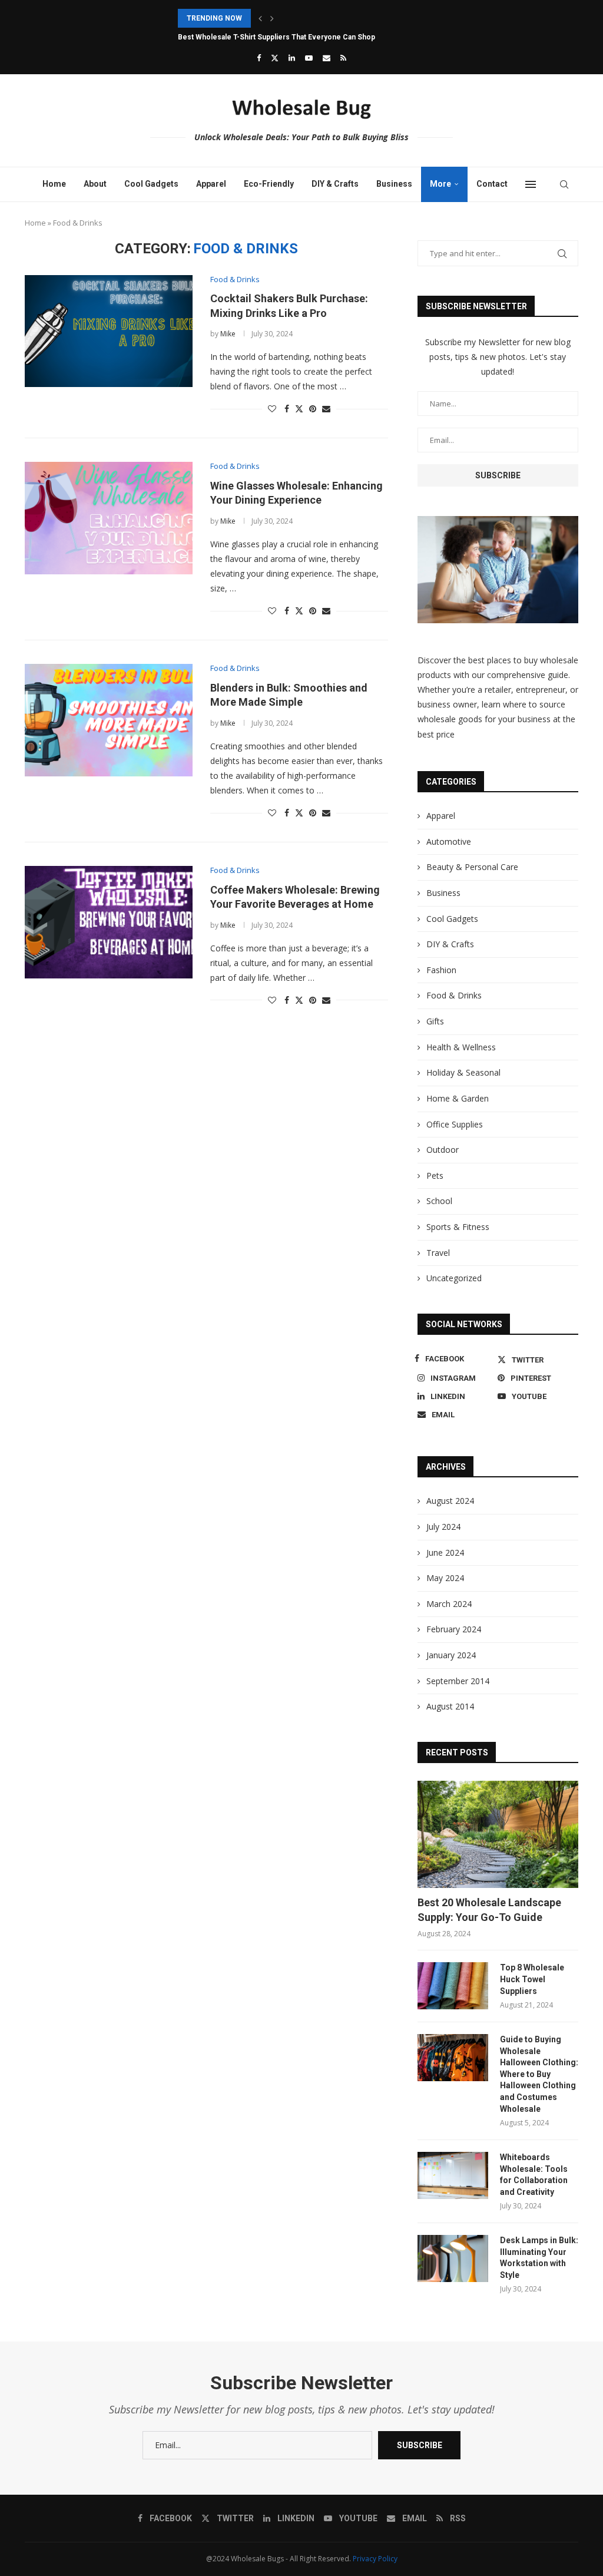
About (95, 184)
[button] (260, 18)
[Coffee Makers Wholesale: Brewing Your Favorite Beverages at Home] (109, 922)
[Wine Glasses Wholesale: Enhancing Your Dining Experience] (109, 518)
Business (394, 184)
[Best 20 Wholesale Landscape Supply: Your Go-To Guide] (498, 1834)
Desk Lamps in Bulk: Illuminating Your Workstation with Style (539, 2258)
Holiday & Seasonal (463, 1072)
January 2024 (451, 1655)
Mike (228, 334)
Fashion (441, 970)
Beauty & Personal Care (472, 867)
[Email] (327, 58)
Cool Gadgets (151, 184)
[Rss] (343, 58)
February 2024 (454, 1629)
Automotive (449, 841)
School (439, 1201)
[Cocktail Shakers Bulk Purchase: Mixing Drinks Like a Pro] (109, 331)
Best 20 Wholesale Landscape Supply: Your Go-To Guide (489, 1910)
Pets (435, 1175)
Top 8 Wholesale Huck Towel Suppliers (532, 1979)
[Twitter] (275, 58)
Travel (438, 1253)
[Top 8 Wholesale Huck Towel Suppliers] (453, 1986)
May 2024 (445, 1578)
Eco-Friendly (269, 184)
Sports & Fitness (458, 1227)
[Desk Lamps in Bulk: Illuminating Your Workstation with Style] (453, 2258)
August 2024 (450, 1501)
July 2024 (443, 1527)
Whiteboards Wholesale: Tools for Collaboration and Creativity (534, 2175)
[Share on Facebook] (287, 409)
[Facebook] (259, 58)
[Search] (564, 184)
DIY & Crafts (335, 184)
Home (54, 184)
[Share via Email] (326, 409)
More (440, 184)
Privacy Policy (375, 2559)
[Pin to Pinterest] (313, 409)
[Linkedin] (292, 58)
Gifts (435, 1021)
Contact (492, 184)
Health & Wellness (461, 1047)
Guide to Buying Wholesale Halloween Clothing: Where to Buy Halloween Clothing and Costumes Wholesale (539, 2074)
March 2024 (449, 1604)
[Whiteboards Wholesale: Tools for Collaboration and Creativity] (453, 2175)
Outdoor (443, 1150)
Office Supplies (455, 1124)
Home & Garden (458, 1098)
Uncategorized (454, 1278)
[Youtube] (309, 58)
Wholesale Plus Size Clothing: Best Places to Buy (261, 37)
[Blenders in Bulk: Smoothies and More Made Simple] (109, 720)
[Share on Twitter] (299, 409)
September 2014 (458, 1681)
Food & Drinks (454, 995)
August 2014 (450, 1706)
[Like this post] (272, 409)
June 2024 (445, 1552)
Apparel (211, 184)
